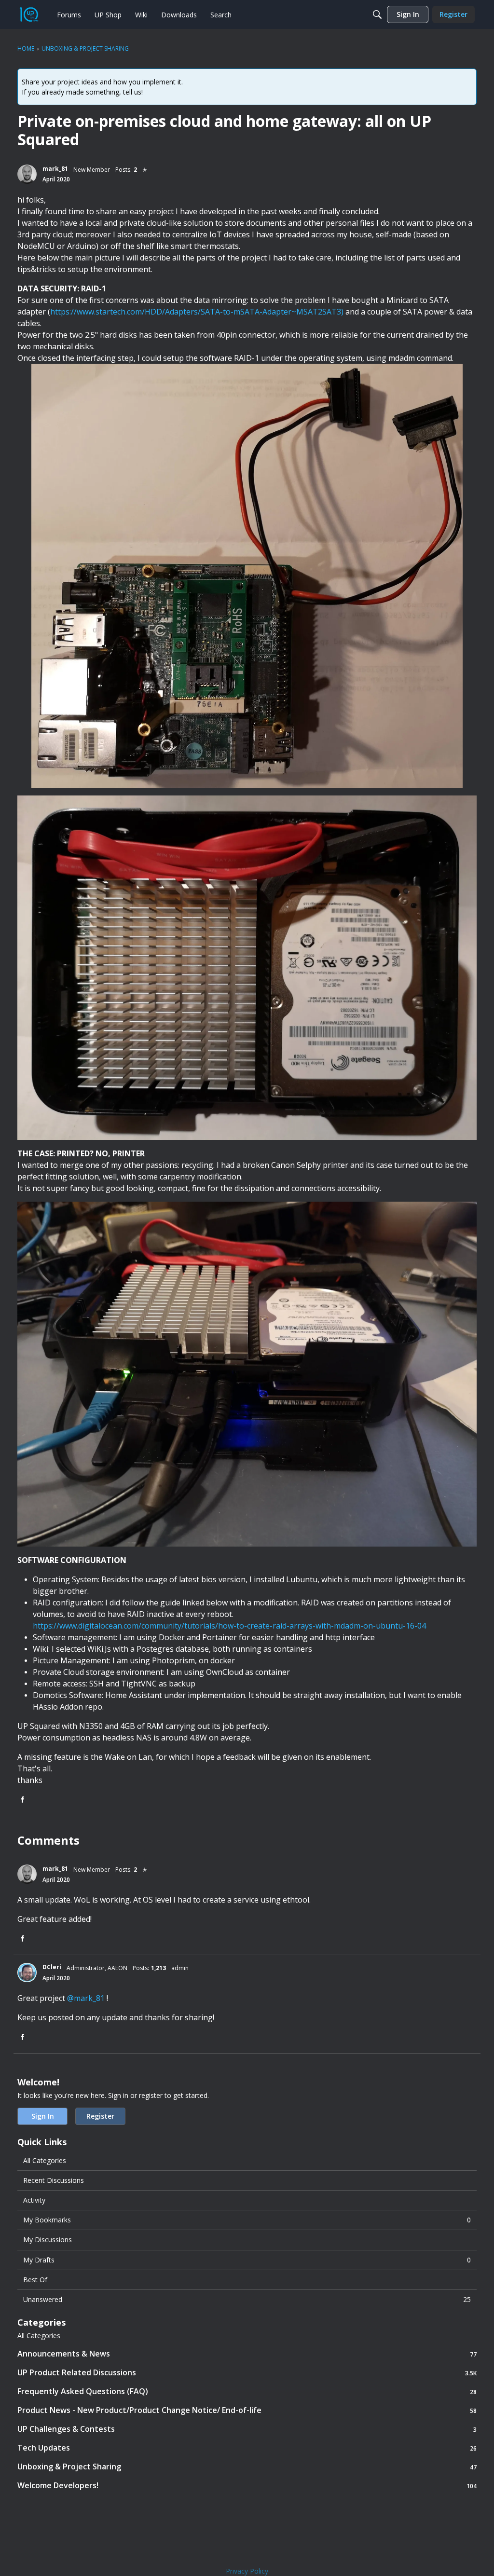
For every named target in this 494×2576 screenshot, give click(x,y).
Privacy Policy (247, 2571)
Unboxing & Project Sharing (247, 2467)
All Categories (45, 2160)
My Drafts (247, 2260)
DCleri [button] (52, 1967)
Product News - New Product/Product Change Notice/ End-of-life (247, 2410)
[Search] (377, 14)
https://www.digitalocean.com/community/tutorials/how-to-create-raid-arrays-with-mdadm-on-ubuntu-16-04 (229, 1626)
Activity (34, 2200)
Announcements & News (247, 2354)
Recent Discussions (54, 2180)
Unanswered (247, 2299)
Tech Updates (247, 2448)
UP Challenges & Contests (247, 2429)
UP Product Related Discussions (247, 2373)
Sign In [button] (43, 2116)
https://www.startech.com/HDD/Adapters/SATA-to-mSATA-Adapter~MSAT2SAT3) (197, 312)
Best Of (35, 2280)
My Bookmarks (247, 2220)
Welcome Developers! (247, 2486)
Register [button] (100, 2116)
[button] (27, 174)
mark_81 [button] (55, 169)
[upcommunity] (29, 14)
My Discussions (48, 2240)
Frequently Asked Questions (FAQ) (247, 2391)
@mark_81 (86, 1998)
